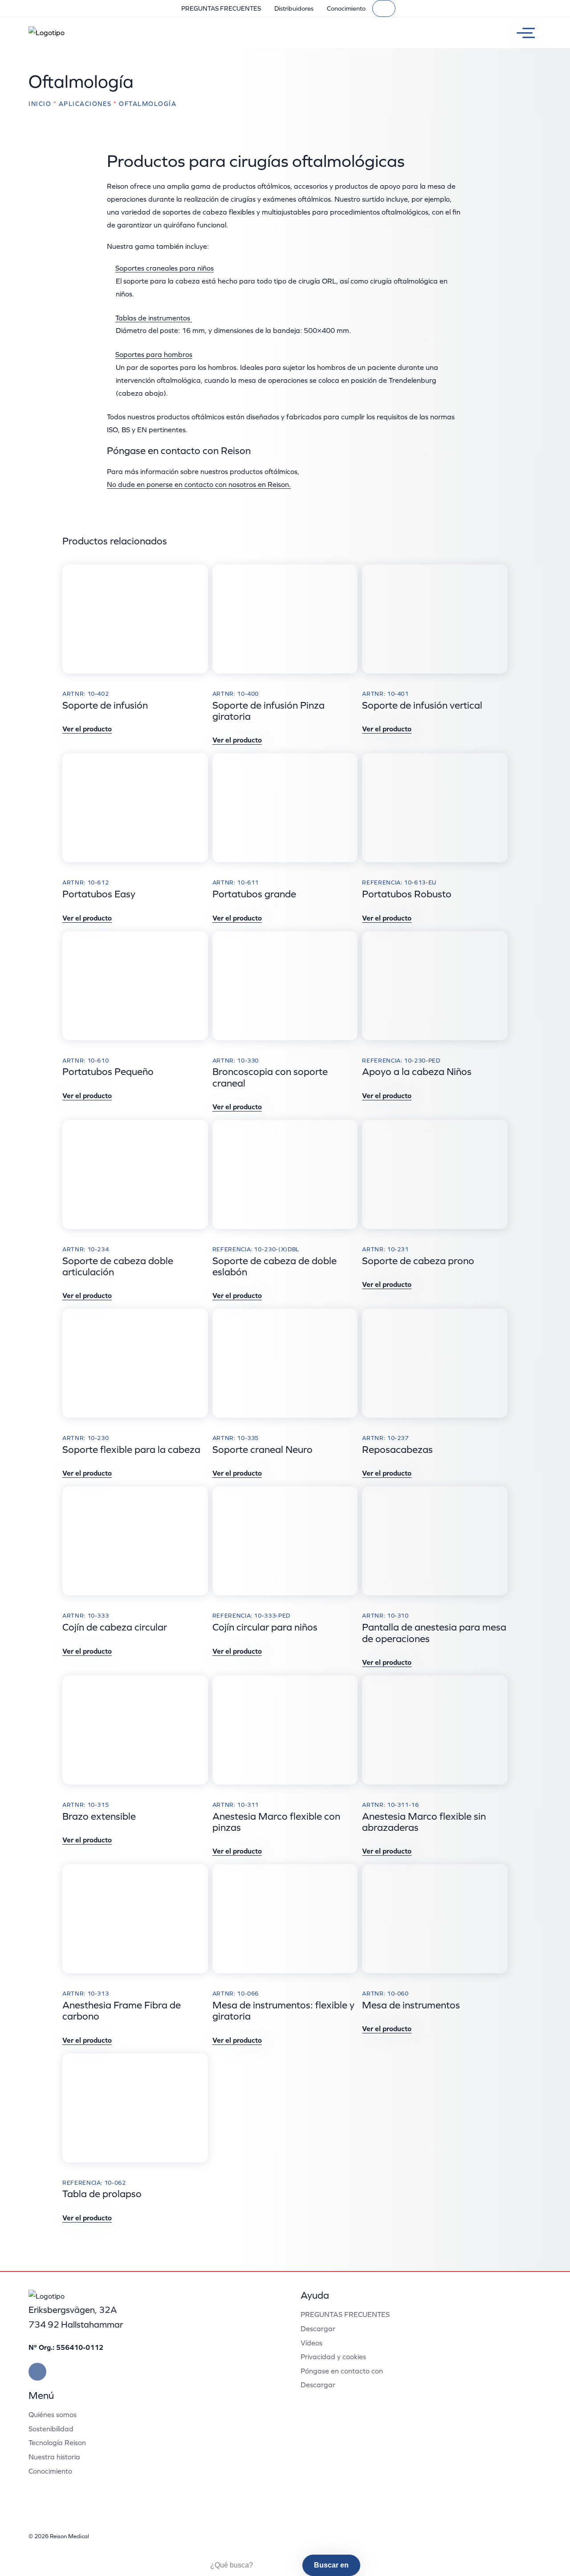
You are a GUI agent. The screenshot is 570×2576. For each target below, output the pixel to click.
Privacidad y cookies (333, 2357)
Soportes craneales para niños (165, 268)
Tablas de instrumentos (154, 318)
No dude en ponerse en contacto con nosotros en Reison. (199, 484)
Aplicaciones (85, 104)
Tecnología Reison (57, 2442)
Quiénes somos (53, 2414)
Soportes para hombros (154, 354)
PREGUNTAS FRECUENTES (221, 8)
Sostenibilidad (51, 2429)
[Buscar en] (384, 8)
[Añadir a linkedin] (37, 2372)
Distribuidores (294, 8)
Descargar (318, 2329)
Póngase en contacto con (342, 2371)
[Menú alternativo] (522, 33)
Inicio (40, 104)
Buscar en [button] (331, 2565)
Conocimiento (346, 8)
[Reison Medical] (47, 33)
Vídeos (311, 2343)
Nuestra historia (54, 2457)
